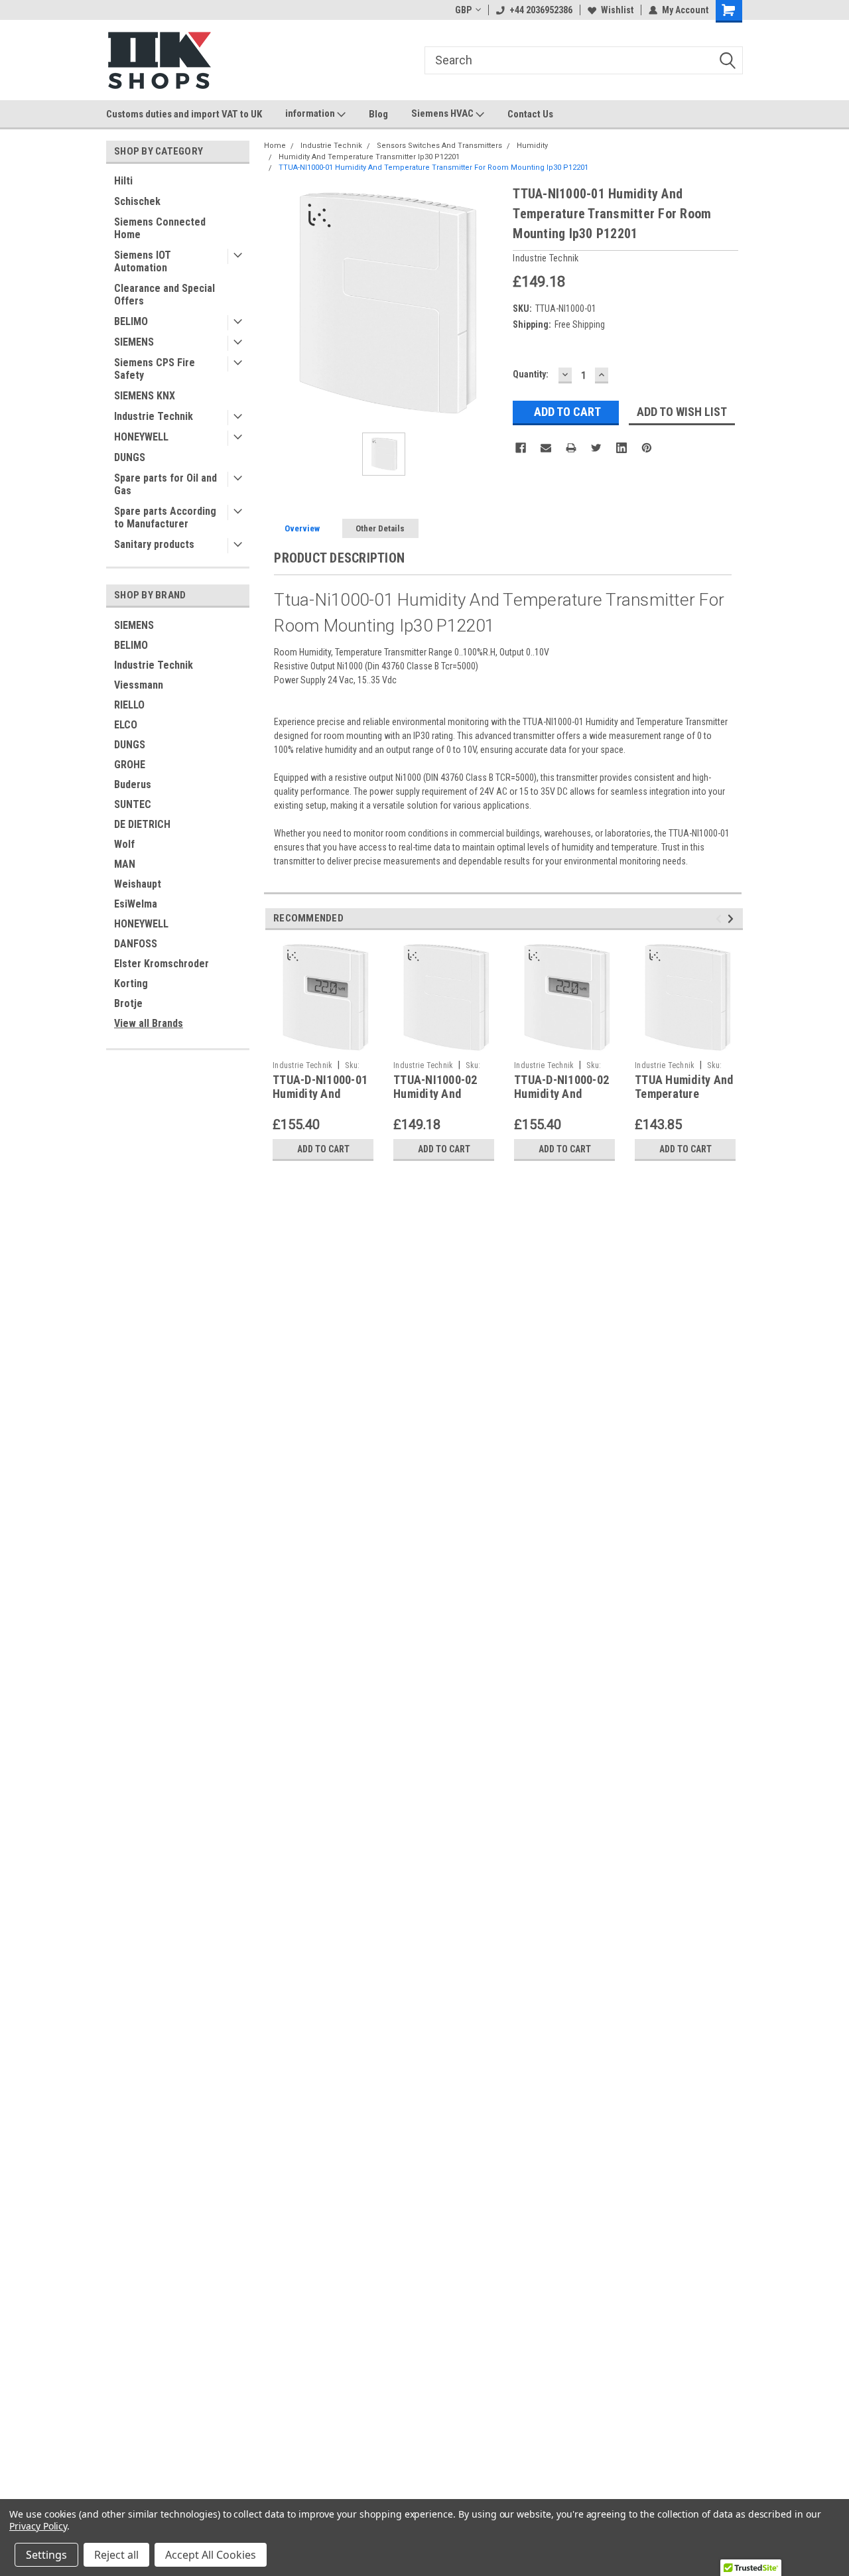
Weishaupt (138, 884)
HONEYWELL (141, 437)
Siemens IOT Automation (143, 261)
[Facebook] (521, 448)
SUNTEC (133, 804)
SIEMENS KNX (145, 396)
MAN (125, 864)
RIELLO (129, 705)
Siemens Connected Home (160, 228)
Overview (302, 528)
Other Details (380, 528)
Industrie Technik (154, 416)
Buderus (133, 784)
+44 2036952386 (541, 10)
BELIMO (131, 321)
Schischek (137, 201)
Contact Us (530, 114)
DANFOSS (136, 944)
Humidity (532, 146)
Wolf (124, 844)
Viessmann (139, 685)
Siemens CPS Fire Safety (155, 369)
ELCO (126, 725)
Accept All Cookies (211, 2555)
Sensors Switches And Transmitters (439, 146)
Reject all (116, 2555)
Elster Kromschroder (162, 964)
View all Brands (149, 1023)
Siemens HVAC (443, 113)
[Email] (546, 448)
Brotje (128, 1003)
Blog (378, 114)
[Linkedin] (621, 448)
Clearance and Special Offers (164, 295)
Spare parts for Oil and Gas (165, 484)
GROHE (130, 765)
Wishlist (617, 10)
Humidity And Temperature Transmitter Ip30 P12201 (369, 157)
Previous (721, 919)
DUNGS (130, 457)
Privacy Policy (38, 2526)
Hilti (123, 181)
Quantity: (531, 374)
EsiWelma (136, 904)
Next (733, 919)
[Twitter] (596, 448)
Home (275, 146)
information (311, 113)
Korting (131, 983)
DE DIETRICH (142, 824)
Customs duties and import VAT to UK (184, 114)
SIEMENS (134, 342)
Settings (46, 2555)
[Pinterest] (647, 448)
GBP (463, 10)
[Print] (571, 448)
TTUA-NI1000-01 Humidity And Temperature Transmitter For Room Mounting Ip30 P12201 (433, 168)
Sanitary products (154, 544)
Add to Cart (323, 1149)
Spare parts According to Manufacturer (165, 517)
